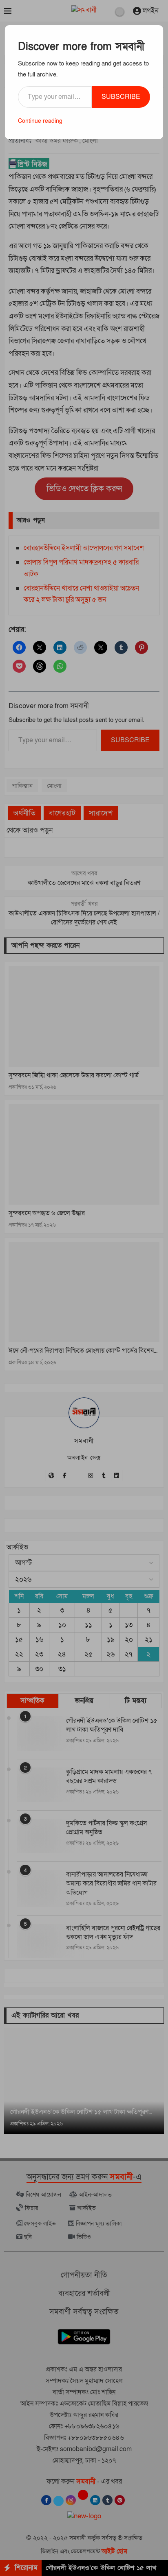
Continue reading (40, 121)
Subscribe (121, 97)
